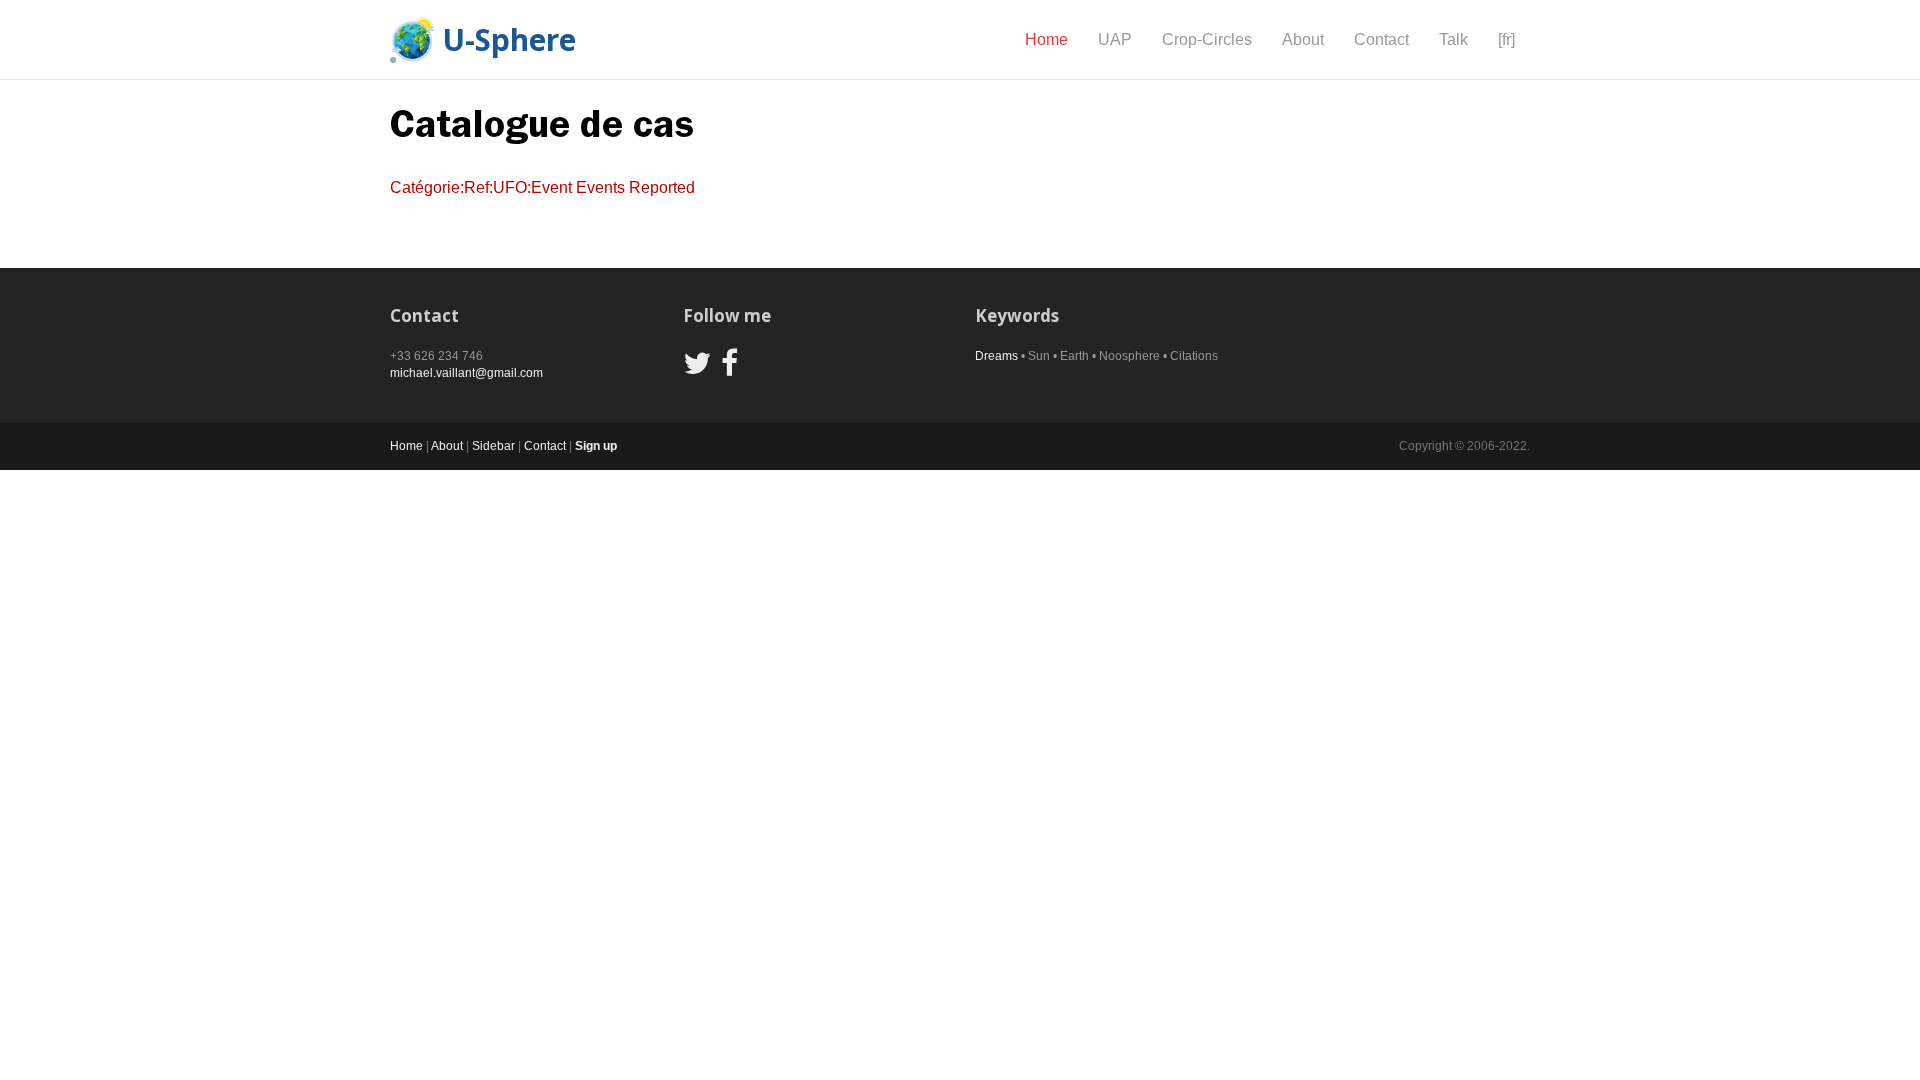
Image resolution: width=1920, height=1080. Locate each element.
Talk (1453, 39)
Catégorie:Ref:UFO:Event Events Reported (542, 187)
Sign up (596, 446)
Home (1046, 39)
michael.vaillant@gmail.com (466, 373)
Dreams (996, 356)
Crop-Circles (1207, 39)
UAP (1115, 39)
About (1303, 39)
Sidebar (493, 446)
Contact (1381, 39)
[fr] (1506, 39)
